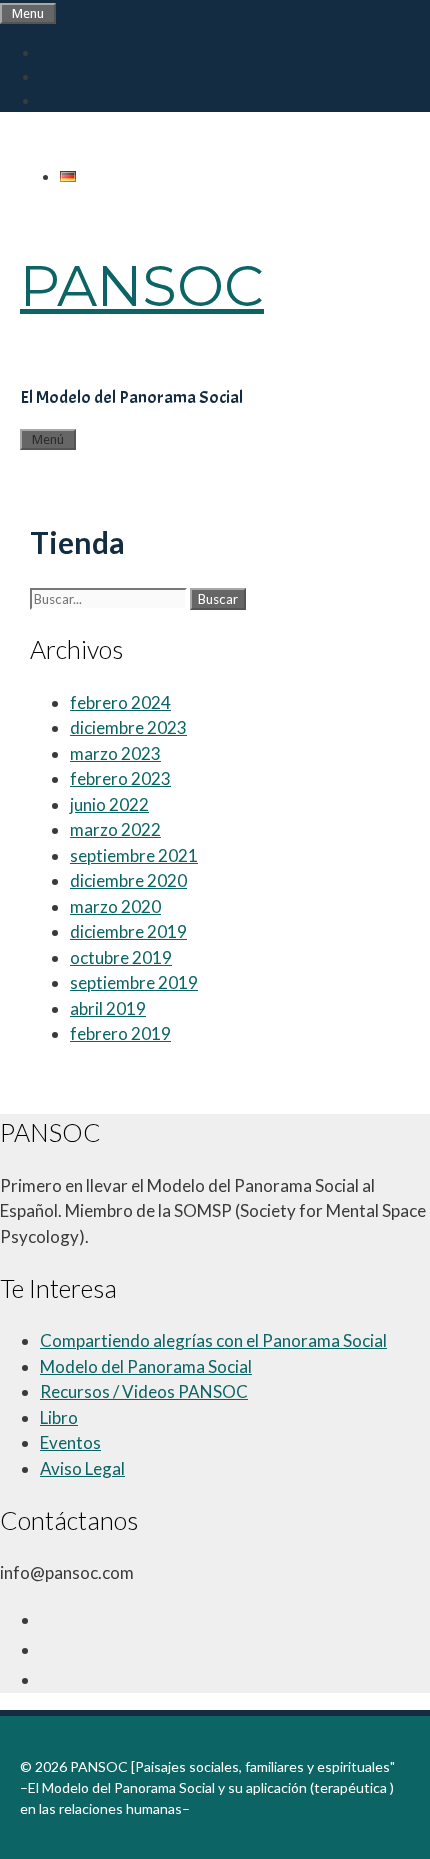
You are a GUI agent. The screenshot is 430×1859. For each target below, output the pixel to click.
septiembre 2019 (134, 982)
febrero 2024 (120, 702)
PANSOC (142, 286)
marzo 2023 (115, 753)
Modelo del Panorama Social (146, 1366)
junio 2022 (109, 804)
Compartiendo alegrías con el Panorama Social (213, 1340)
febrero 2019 (120, 1033)
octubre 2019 (121, 957)
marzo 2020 (115, 906)
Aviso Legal (82, 1468)
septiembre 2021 (134, 855)
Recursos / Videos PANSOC (144, 1391)
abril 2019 (108, 1008)
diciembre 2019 (128, 931)
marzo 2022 (115, 829)
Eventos (70, 1442)
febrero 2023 (120, 778)
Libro (59, 1417)
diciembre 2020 (128, 880)
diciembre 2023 (128, 727)
